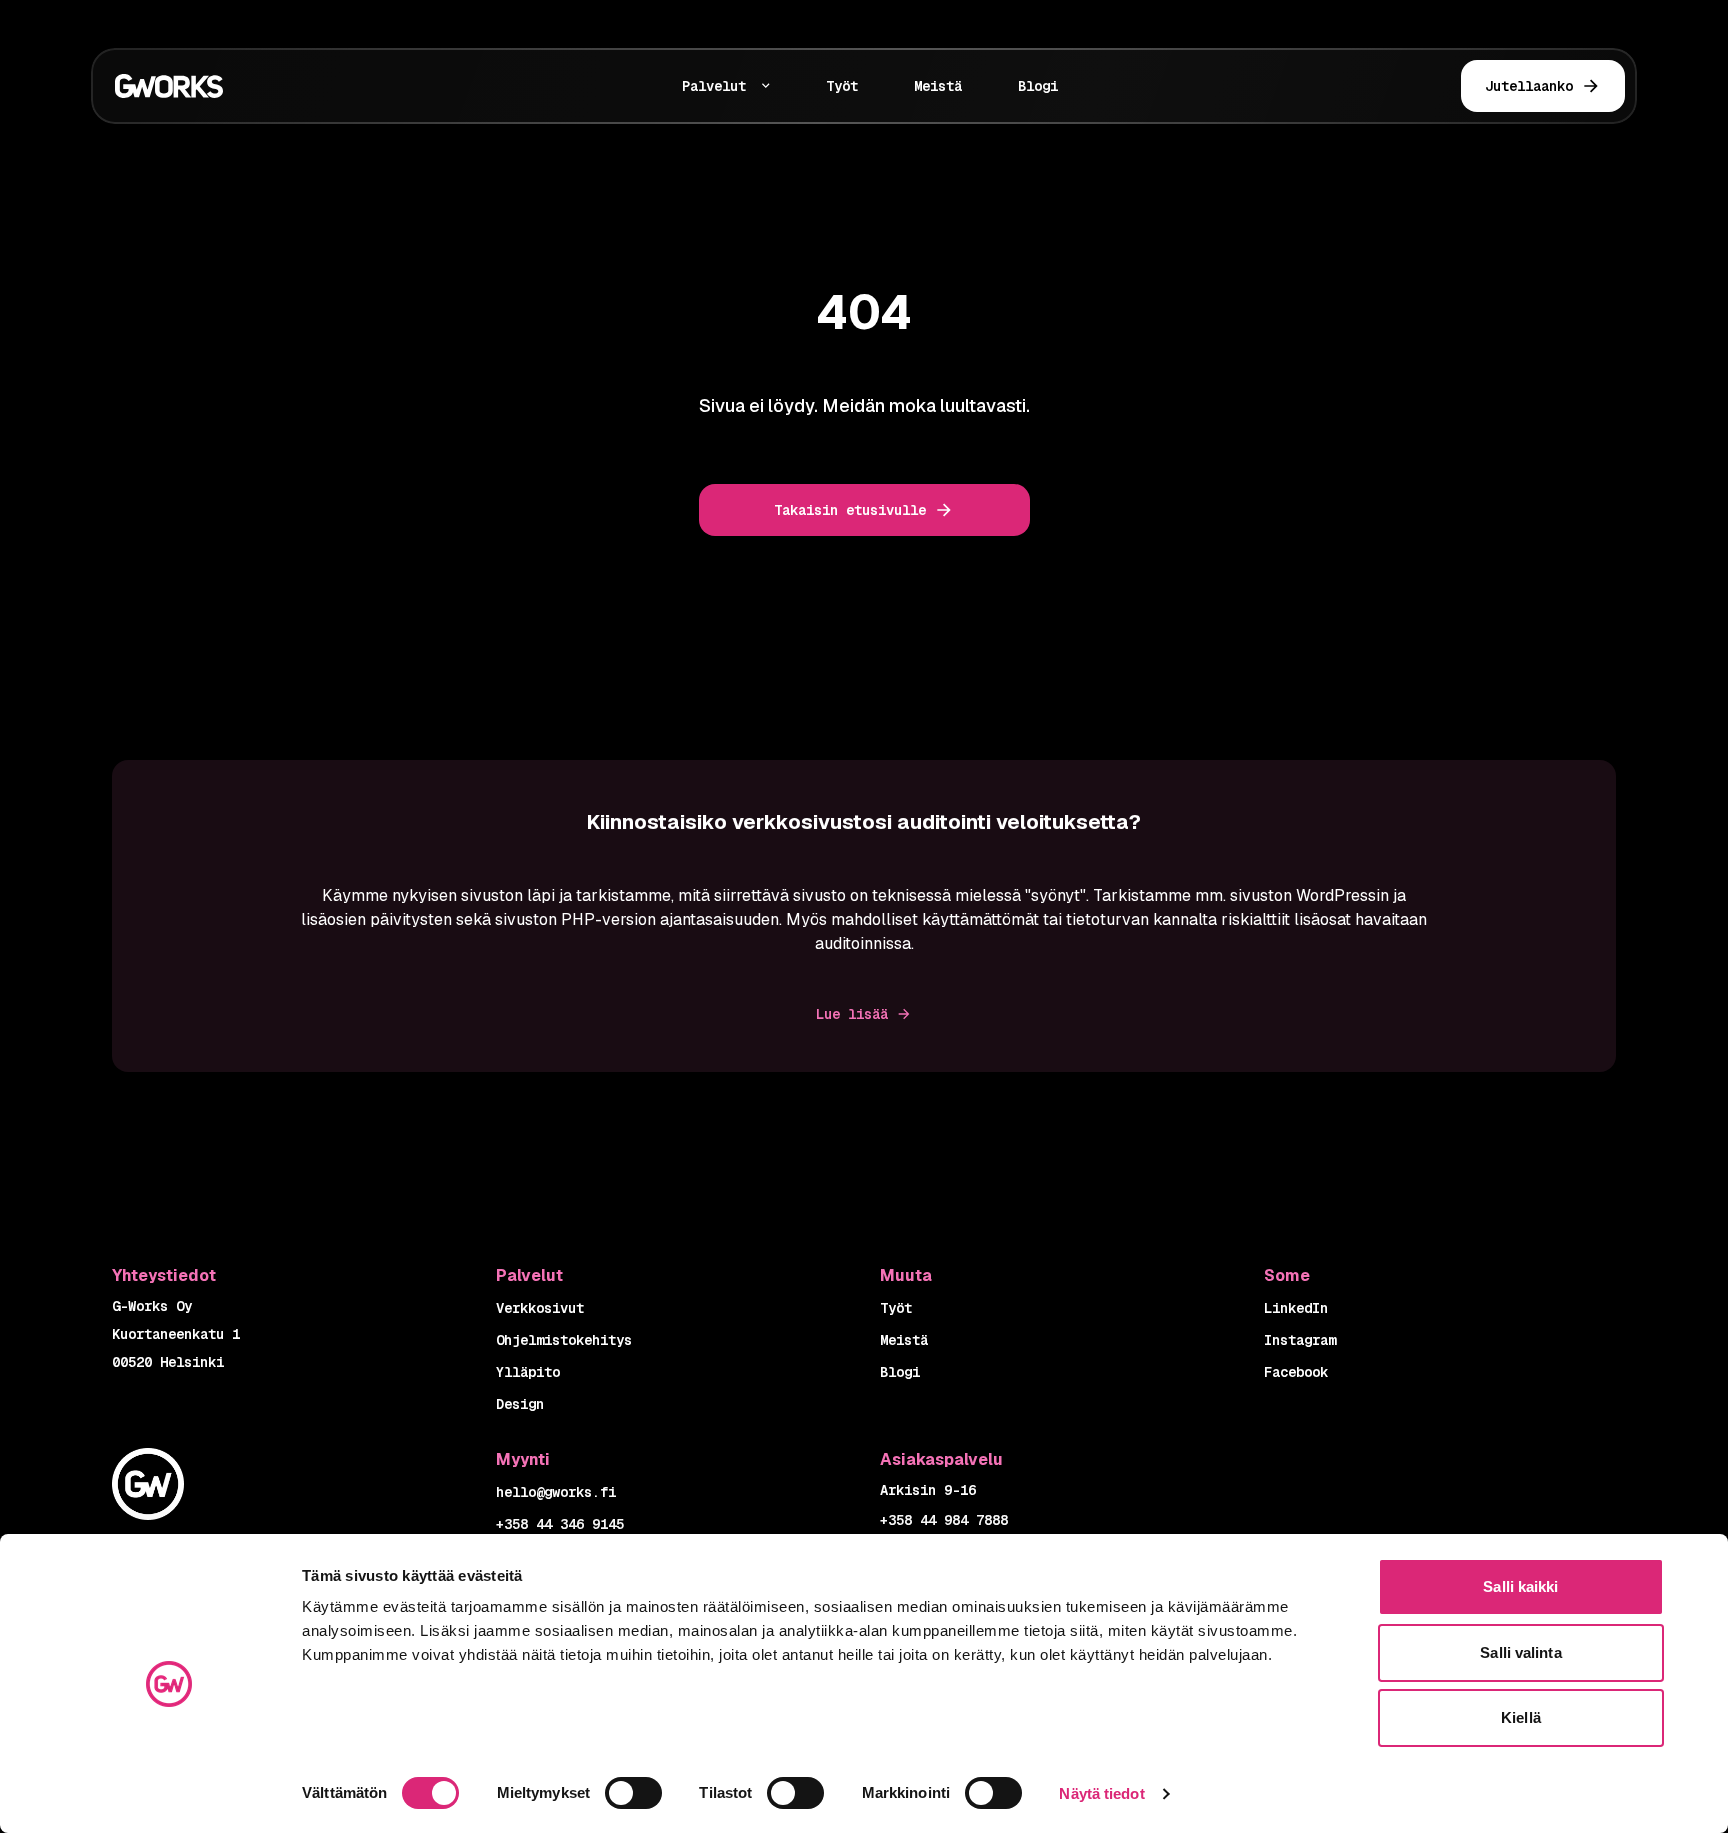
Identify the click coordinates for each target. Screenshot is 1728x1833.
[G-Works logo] (241, 86)
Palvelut (714, 86)
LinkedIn (1296, 1308)
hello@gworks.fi (556, 1492)
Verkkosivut (540, 1308)
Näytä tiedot (1101, 1793)
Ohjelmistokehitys (564, 1340)
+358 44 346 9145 (560, 1524)
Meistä (938, 86)
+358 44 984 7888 (944, 1520)
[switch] (633, 1793)
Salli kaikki (1520, 1586)
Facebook (1296, 1372)
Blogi (1038, 86)
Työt (842, 86)
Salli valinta (1520, 1652)
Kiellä (1521, 1717)
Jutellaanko (1529, 86)
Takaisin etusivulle (850, 510)
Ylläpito (528, 1372)
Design (520, 1404)
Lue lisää (852, 1014)
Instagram (1300, 1340)
